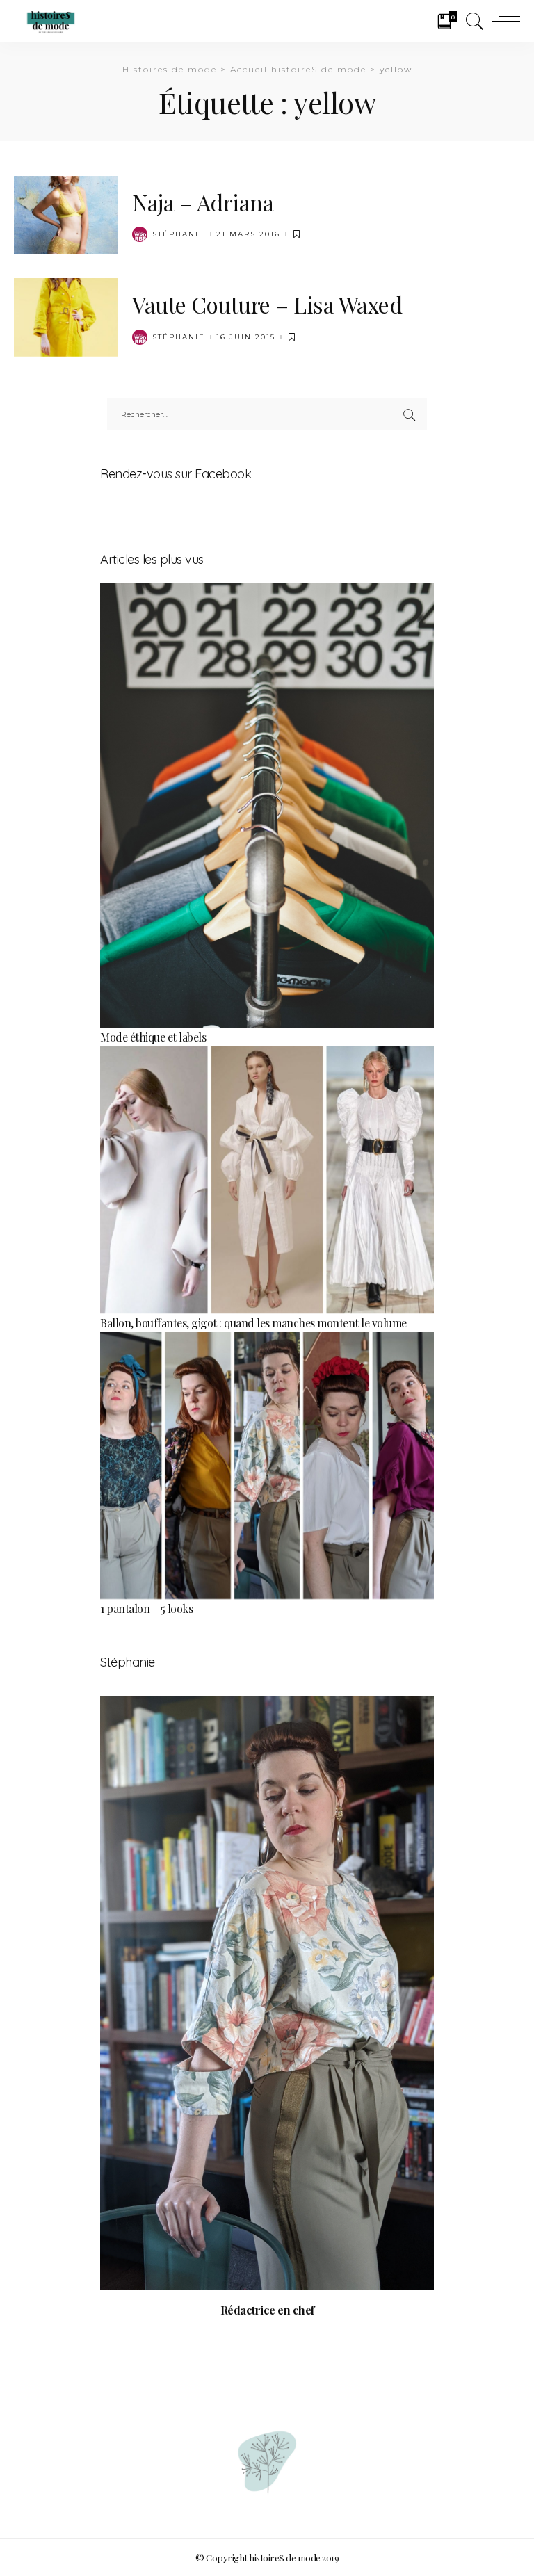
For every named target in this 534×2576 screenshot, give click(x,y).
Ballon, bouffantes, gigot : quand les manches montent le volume (253, 1323)
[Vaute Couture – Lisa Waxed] (66, 316)
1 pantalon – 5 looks (146, 1609)
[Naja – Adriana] (66, 213)
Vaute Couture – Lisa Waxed (267, 304)
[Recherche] (471, 21)
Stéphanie (179, 234)
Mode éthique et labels (153, 1037)
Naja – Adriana (203, 202)
